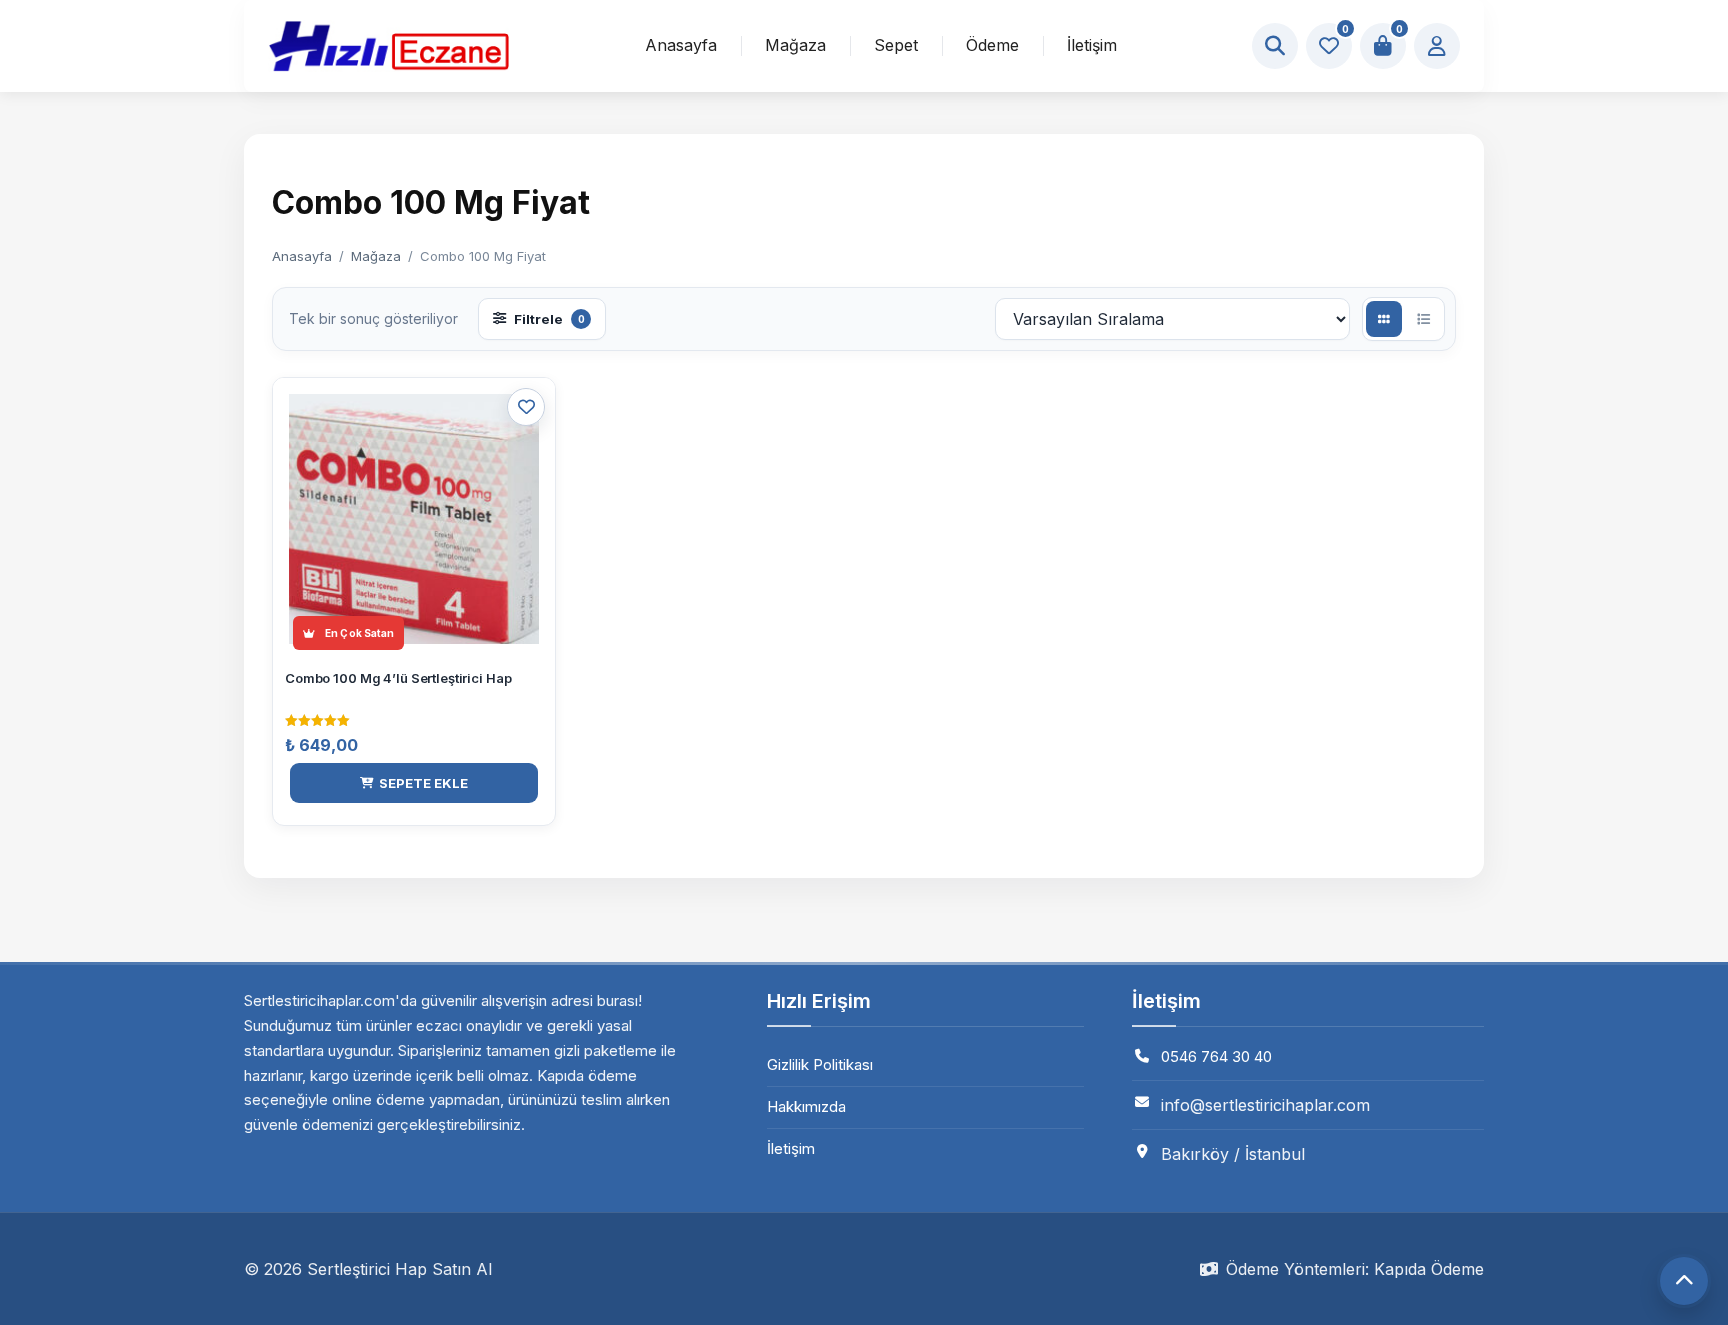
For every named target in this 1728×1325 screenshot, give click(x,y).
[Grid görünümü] (1384, 319)
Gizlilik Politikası (820, 1064)
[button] (414, 783)
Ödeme (992, 45)
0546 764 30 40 (1216, 1056)
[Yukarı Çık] (1684, 1281)
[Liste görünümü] (1423, 319)
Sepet (896, 45)
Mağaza (795, 45)
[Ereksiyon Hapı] (388, 46)
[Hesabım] (1437, 46)
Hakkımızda (806, 1106)
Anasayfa (681, 45)
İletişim (1092, 45)
